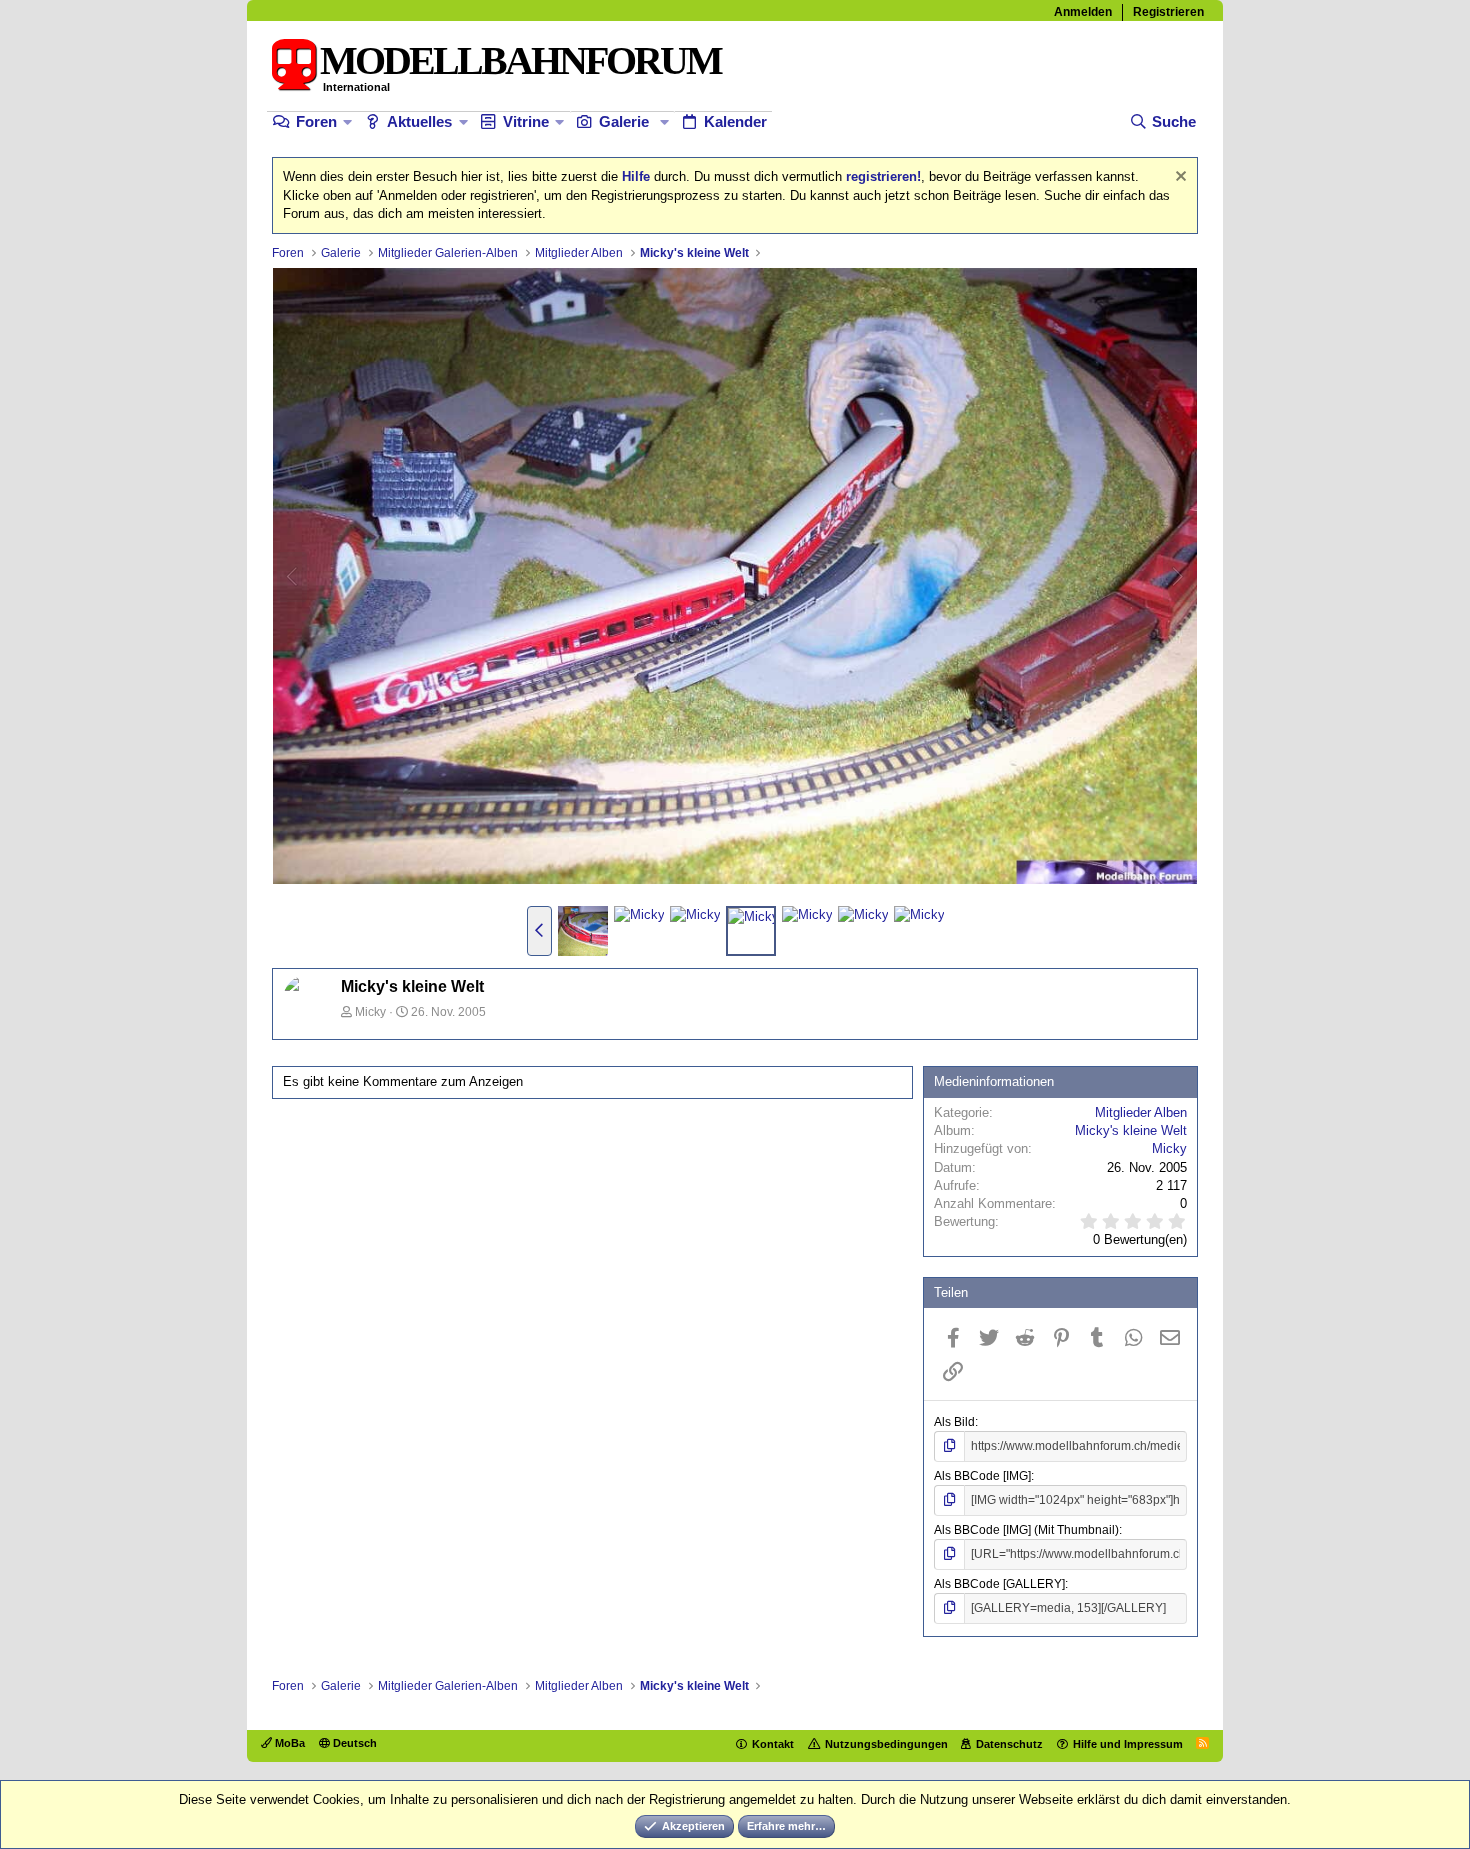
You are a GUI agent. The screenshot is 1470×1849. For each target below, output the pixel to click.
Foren (316, 122)
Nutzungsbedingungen (886, 1744)
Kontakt (773, 1744)
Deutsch (353, 1743)
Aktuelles (419, 122)
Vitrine (526, 122)
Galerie (624, 122)
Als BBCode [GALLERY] (999, 1584)
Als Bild (954, 1422)
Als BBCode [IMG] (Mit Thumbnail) (1026, 1530)
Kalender (735, 122)
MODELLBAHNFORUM (520, 60)
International (356, 87)
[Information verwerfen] (1178, 178)
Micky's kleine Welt (1131, 1130)
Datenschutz (1009, 1744)
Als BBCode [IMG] (982, 1476)
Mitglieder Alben (1141, 1112)
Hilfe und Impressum (1128, 1744)
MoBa (288, 1743)
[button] (347, 122)
